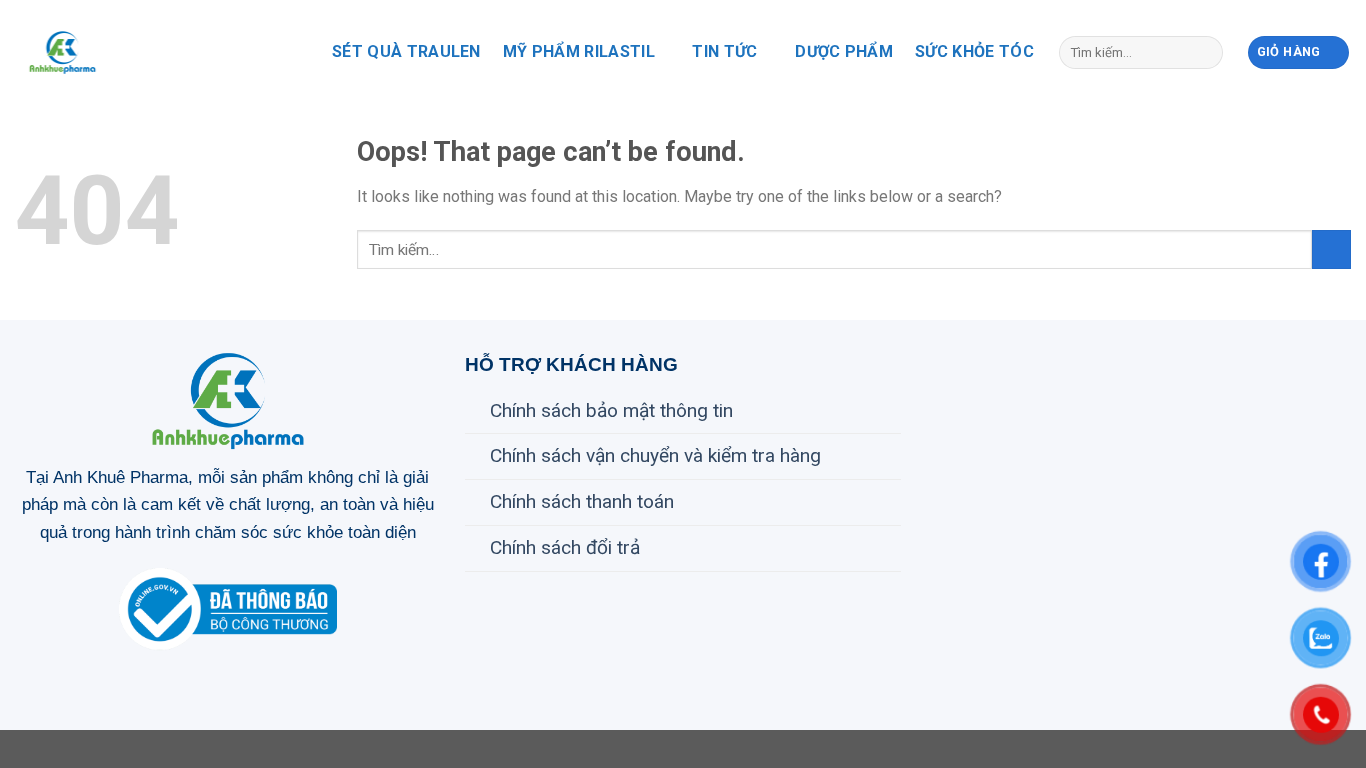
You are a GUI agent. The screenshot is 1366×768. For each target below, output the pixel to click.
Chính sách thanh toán (582, 501)
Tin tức (724, 51)
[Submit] (1203, 52)
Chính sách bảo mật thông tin (611, 410)
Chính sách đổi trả (565, 547)
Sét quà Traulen (406, 51)
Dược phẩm (844, 51)
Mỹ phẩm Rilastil (579, 51)
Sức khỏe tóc (974, 51)
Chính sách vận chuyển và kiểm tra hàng (655, 455)
